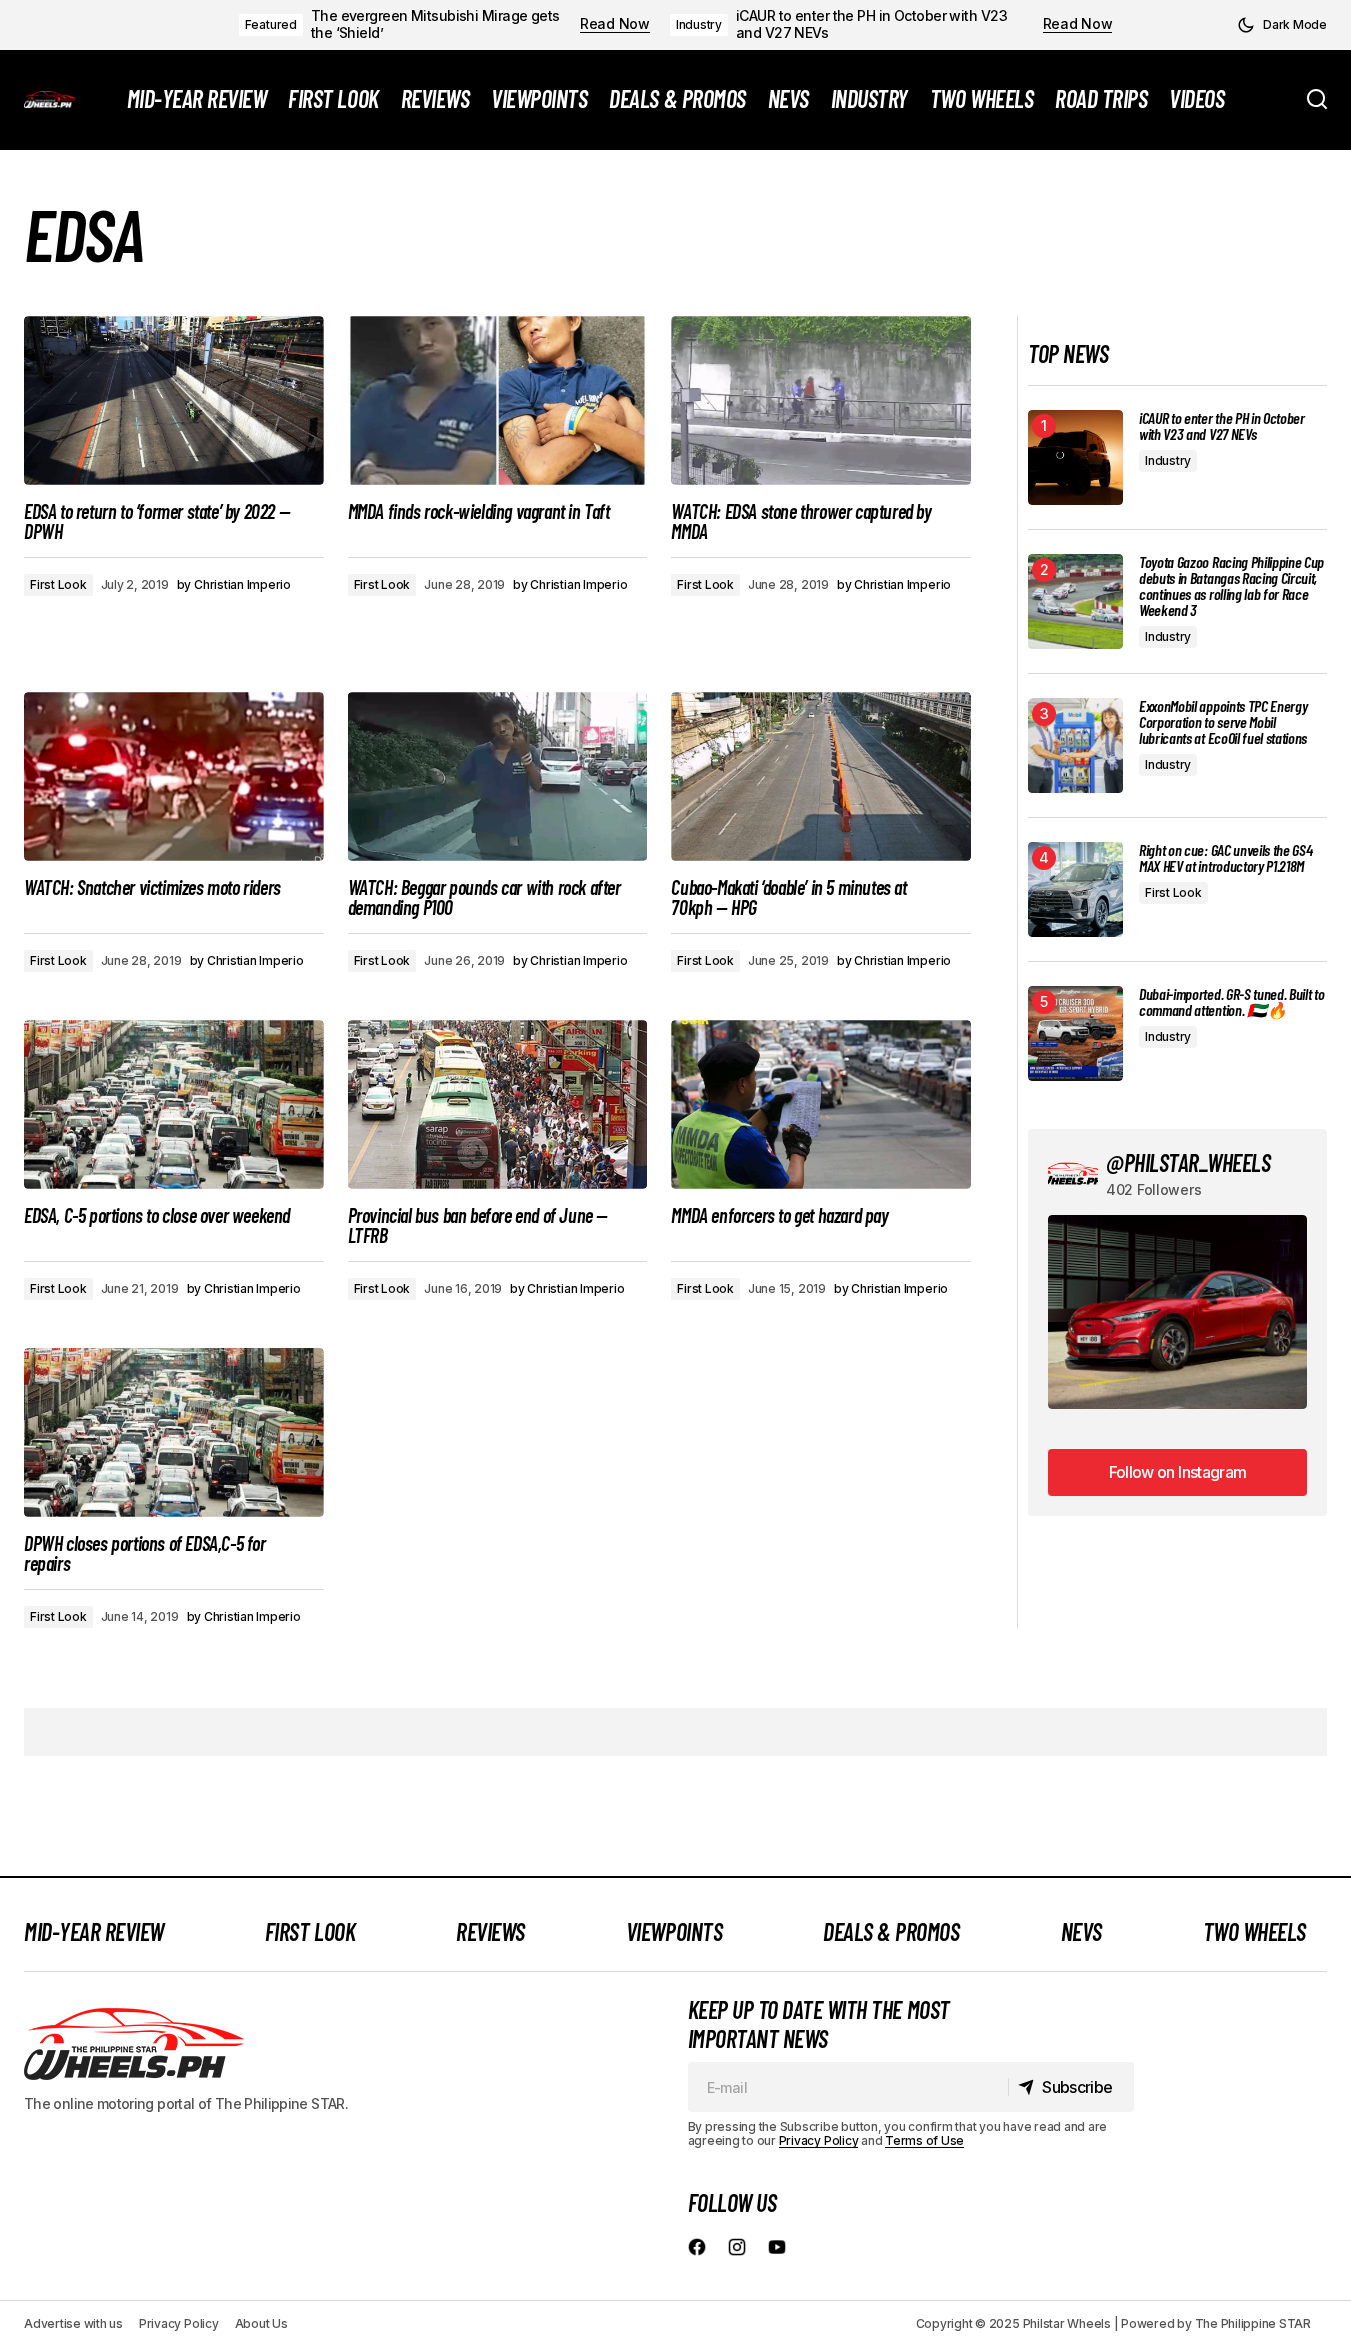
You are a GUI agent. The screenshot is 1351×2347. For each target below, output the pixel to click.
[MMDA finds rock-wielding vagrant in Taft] (498, 400)
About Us (261, 2323)
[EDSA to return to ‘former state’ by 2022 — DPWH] (174, 400)
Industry (699, 24)
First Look (58, 584)
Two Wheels (1254, 1931)
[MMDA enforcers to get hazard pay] (821, 1104)
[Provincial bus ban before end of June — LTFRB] (498, 1104)
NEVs (1081, 1931)
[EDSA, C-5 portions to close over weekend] (174, 1104)
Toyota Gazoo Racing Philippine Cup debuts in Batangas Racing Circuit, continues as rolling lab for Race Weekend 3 (1231, 586)
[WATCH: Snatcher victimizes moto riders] (174, 776)
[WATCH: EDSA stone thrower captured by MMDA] (821, 400)
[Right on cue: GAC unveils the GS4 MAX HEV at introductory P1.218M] (1075, 889)
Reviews (490, 1931)
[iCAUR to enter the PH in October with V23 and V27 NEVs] (1075, 457)
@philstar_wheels (1188, 1162)
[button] (1282, 25)
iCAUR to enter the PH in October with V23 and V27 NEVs (871, 24)
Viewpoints (674, 1931)
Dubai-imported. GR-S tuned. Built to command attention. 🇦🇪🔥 (1231, 1002)
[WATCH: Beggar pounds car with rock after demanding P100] (498, 776)
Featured (271, 24)
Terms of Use (924, 2140)
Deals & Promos (891, 1931)
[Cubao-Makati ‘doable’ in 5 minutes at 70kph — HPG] (821, 776)
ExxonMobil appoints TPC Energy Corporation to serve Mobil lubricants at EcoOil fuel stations (1223, 722)
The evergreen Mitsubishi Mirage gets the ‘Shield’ (435, 24)
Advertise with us (73, 2323)
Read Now (615, 24)
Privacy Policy (819, 2140)
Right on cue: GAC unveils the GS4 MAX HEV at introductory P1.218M (1225, 858)
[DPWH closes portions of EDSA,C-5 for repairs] (174, 1432)
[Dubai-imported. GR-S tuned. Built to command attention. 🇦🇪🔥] (1075, 1033)
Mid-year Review (94, 1931)
